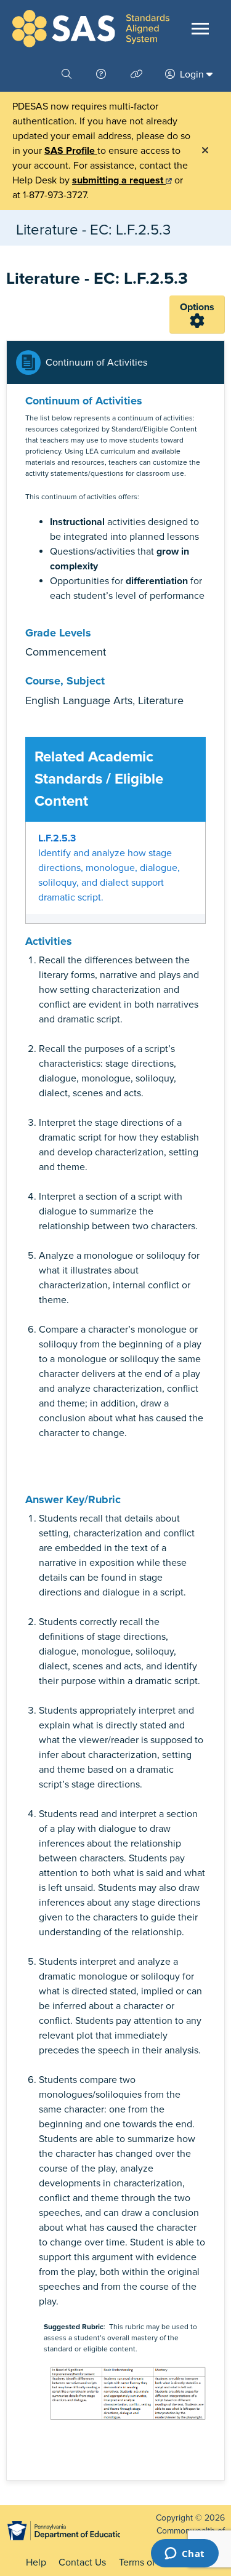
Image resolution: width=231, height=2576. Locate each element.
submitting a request (119, 180)
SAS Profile (71, 151)
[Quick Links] (138, 74)
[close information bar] (205, 151)
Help (36, 2562)
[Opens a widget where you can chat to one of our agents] (184, 2554)
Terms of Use (147, 2562)
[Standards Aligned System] (91, 29)
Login (192, 74)
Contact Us (82, 2562)
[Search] (68, 74)
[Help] (102, 74)
